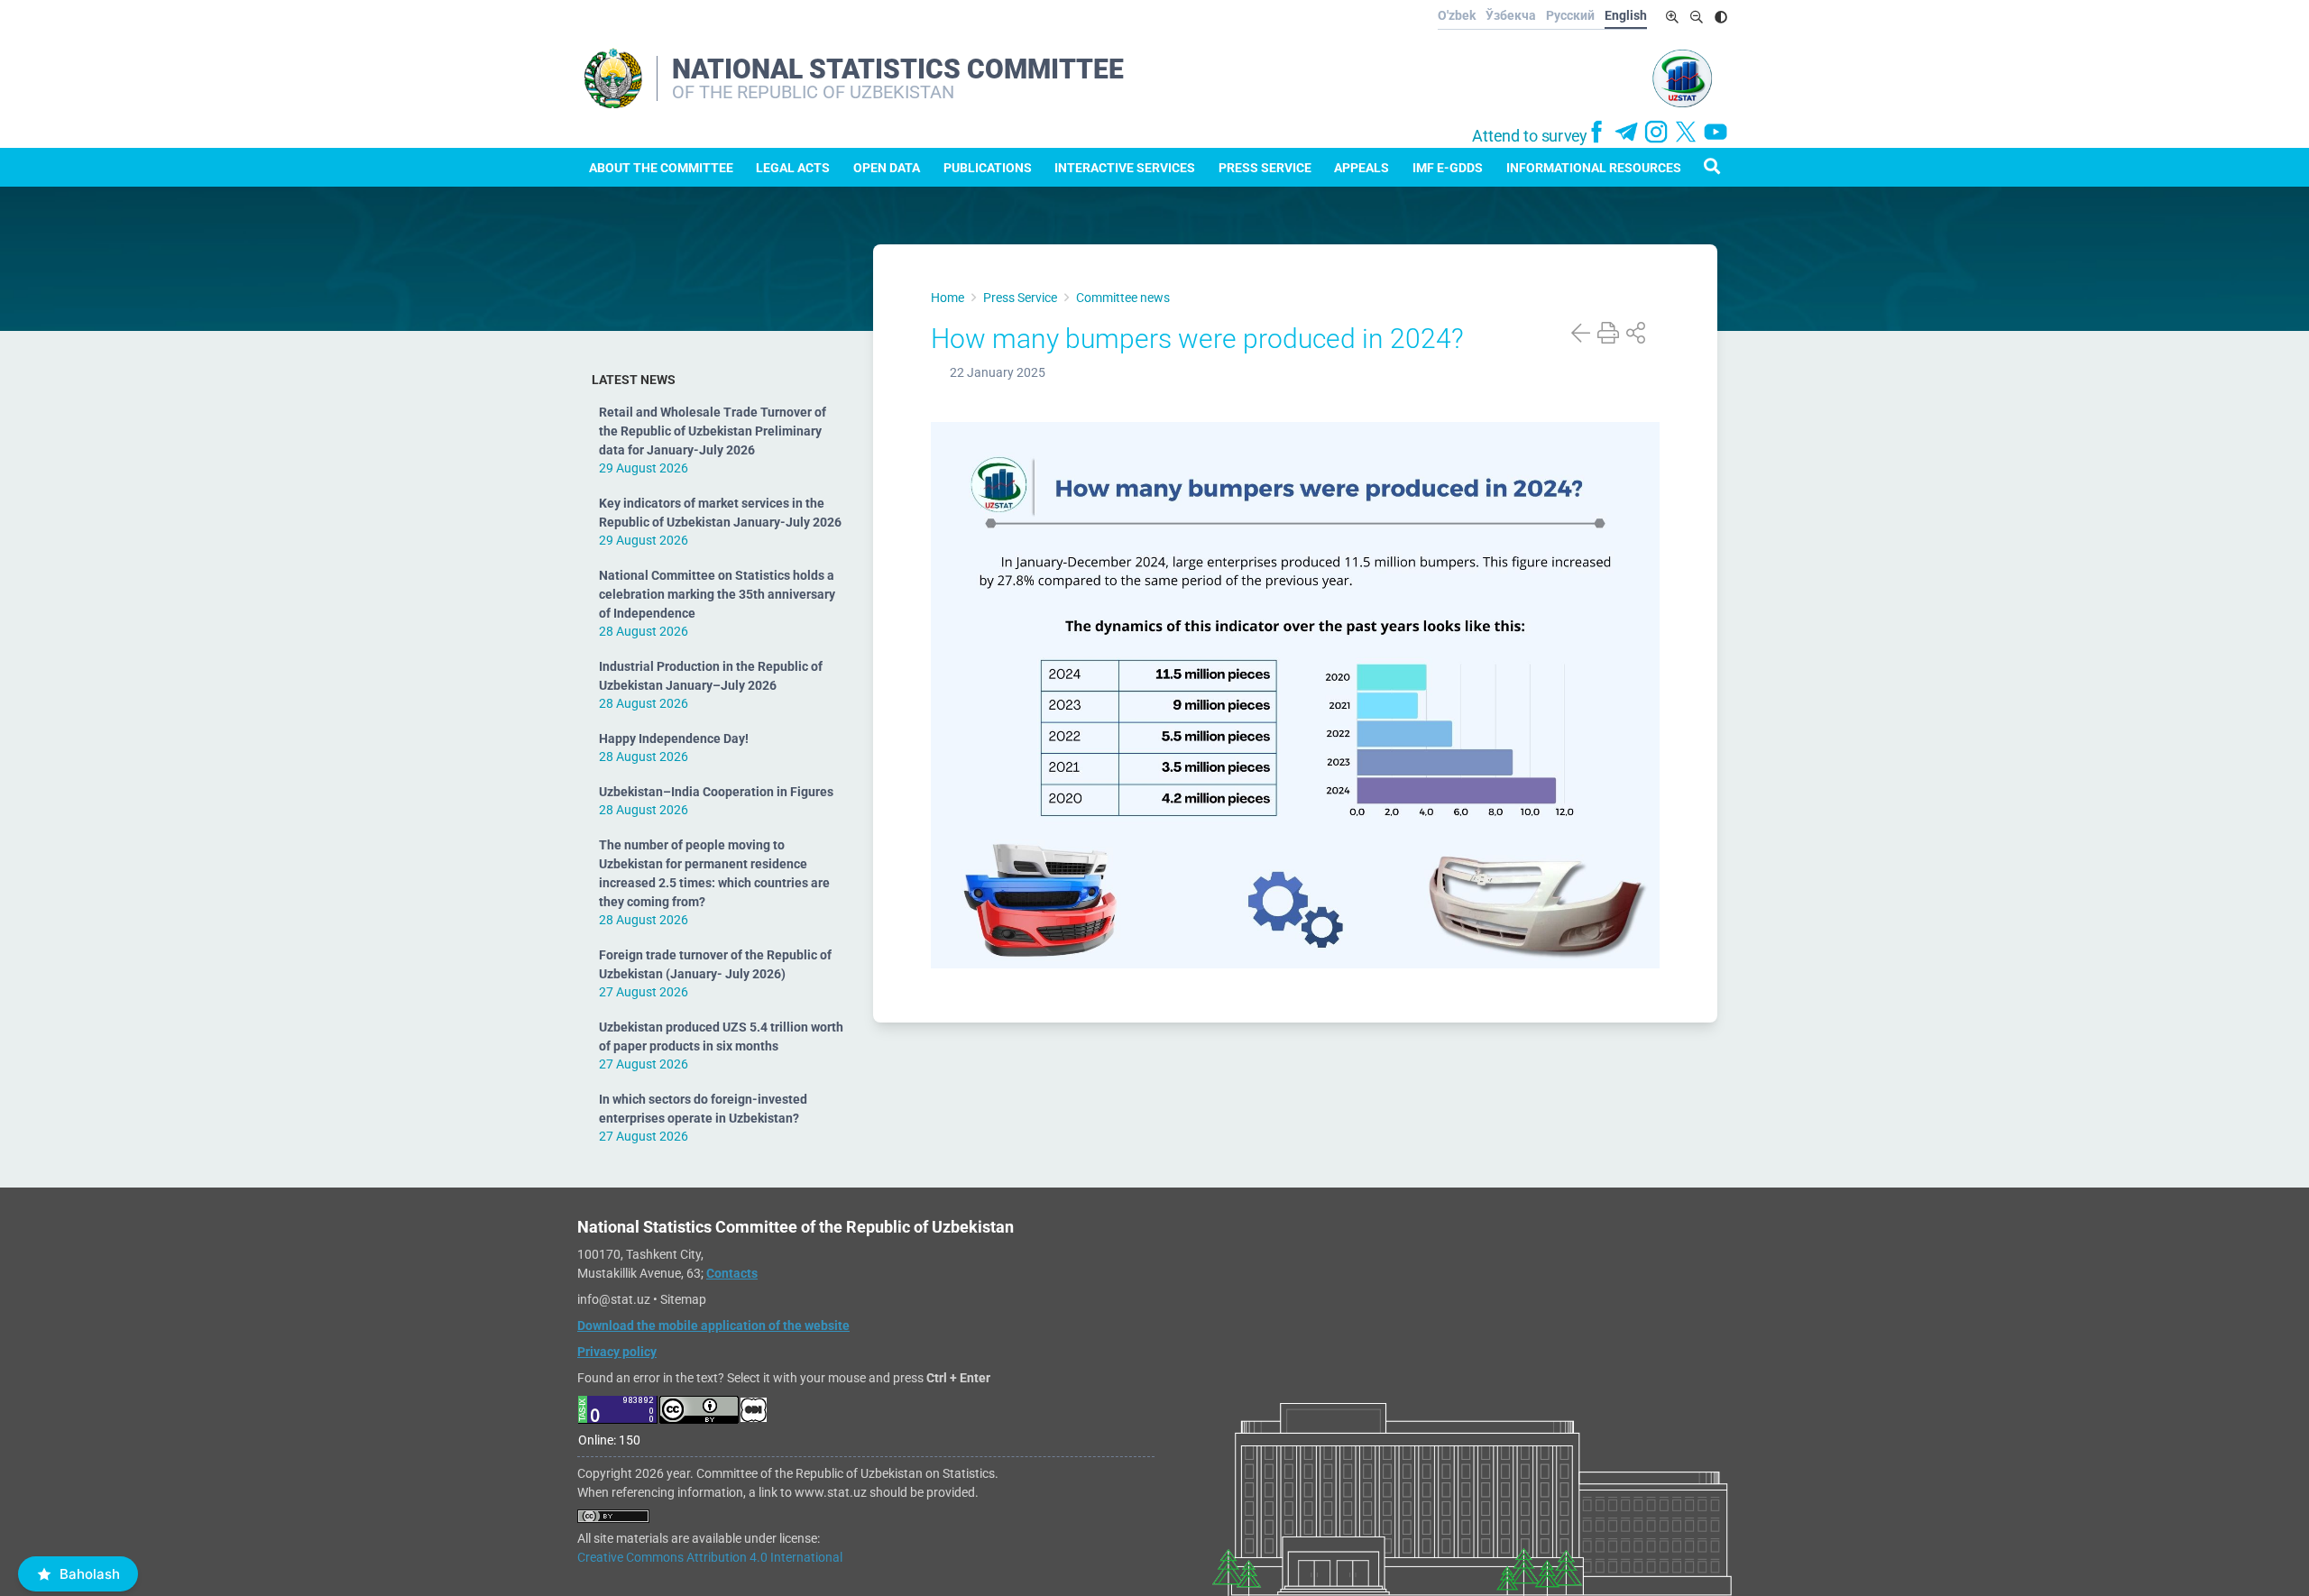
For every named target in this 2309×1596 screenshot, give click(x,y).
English (1626, 15)
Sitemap (683, 1299)
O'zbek (1457, 15)
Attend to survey (1530, 136)
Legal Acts (793, 168)
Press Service (1265, 168)
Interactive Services (1125, 168)
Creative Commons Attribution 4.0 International (710, 1557)
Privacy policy (617, 1352)
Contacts (732, 1273)
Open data (887, 168)
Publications (988, 168)
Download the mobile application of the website (713, 1325)
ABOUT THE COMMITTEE (661, 168)
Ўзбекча (1511, 15)
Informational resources (1594, 168)
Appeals (1361, 168)
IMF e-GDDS (1448, 168)
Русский (1570, 15)
